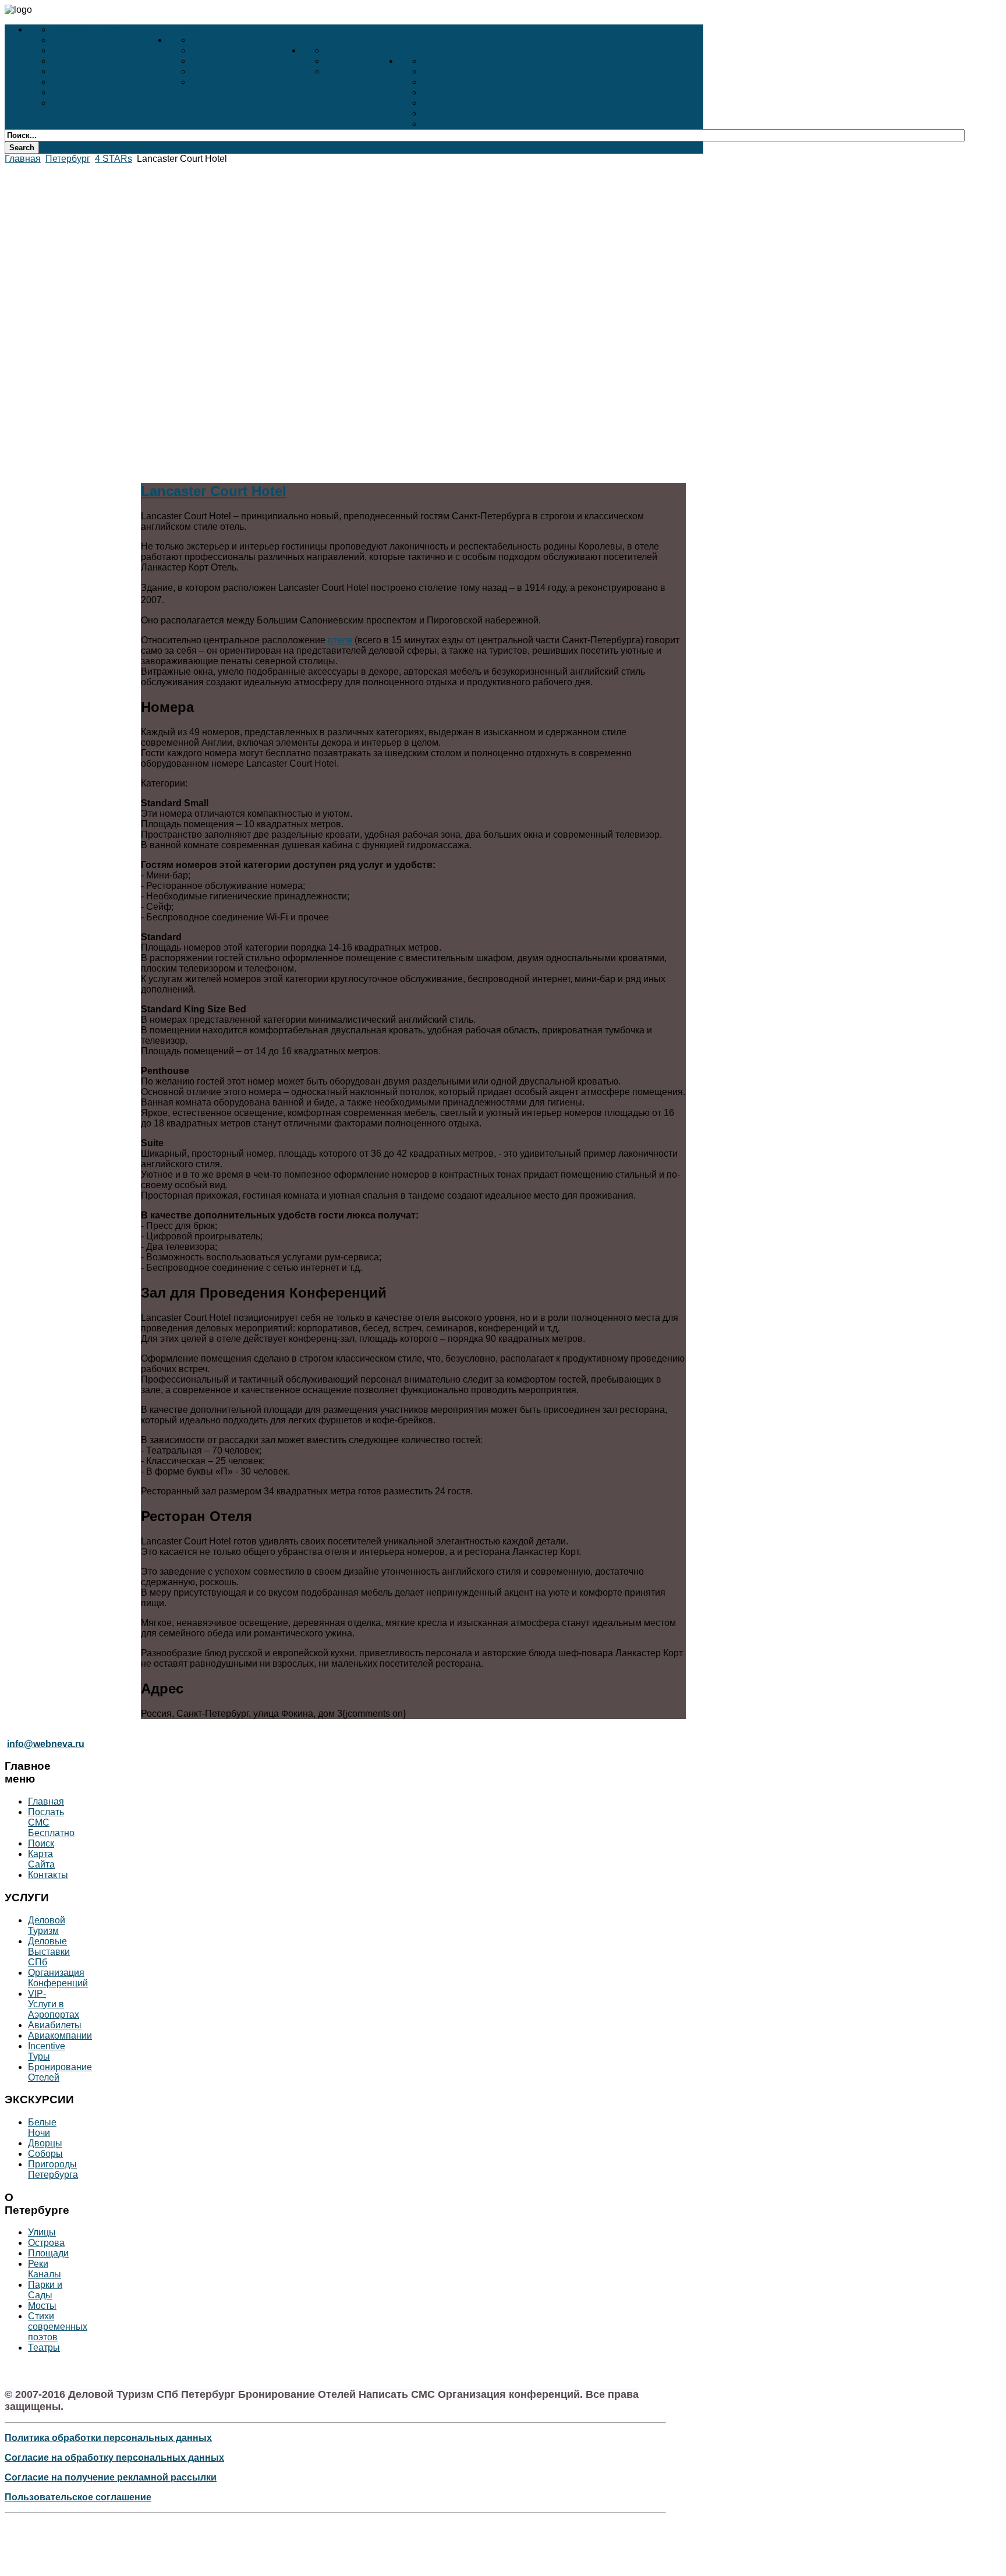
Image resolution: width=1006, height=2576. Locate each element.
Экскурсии (326, 40)
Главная (23, 159)
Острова (442, 71)
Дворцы (210, 50)
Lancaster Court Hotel (214, 491)
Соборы (210, 61)
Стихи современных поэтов (488, 124)
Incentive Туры (47, 2051)
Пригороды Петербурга (246, 71)
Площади (444, 82)
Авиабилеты (55, 2025)
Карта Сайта (41, 1859)
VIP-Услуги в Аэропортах (109, 61)
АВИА (65, 82)
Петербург (68, 159)
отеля (340, 640)
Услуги (183, 29)
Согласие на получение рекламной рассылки (111, 2477)
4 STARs (114, 159)
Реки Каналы (452, 92)
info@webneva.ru (46, 1744)
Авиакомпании (60, 2035)
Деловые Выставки (97, 40)
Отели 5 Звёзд (358, 50)
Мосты (438, 113)
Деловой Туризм (90, 29)
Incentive (71, 92)
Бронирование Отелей (104, 103)
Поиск (41, 1843)
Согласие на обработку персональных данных (114, 2458)
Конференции (84, 50)
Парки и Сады (455, 103)
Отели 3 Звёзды (362, 71)
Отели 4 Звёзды (362, 61)
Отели (413, 50)
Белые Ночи (220, 40)
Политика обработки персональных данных (108, 2438)
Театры (208, 82)
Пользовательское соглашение (78, 2497)
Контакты (48, 1875)
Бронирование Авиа (99, 71)
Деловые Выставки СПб (49, 1952)
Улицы (438, 61)
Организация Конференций (58, 1978)
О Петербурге (585, 61)
